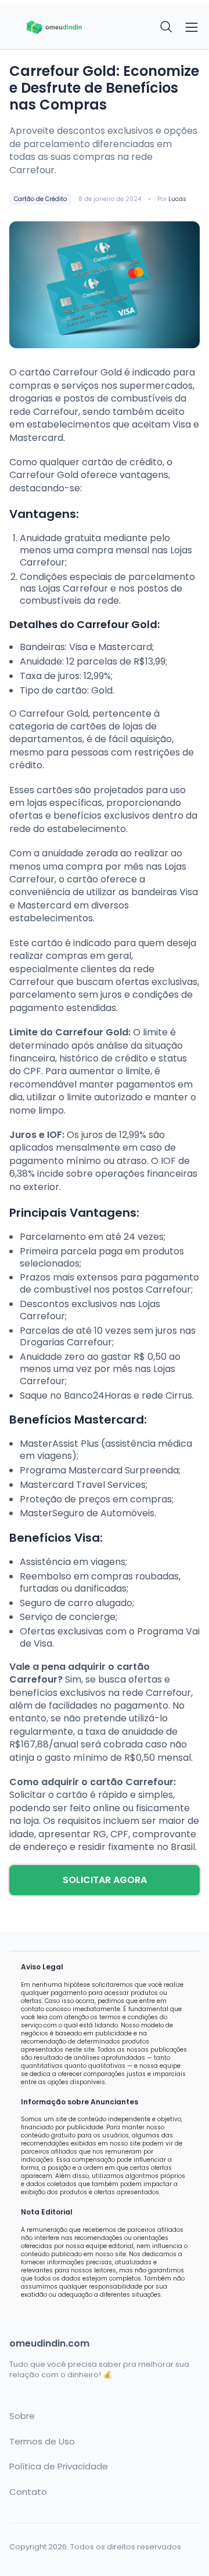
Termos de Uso (42, 2442)
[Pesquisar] (167, 27)
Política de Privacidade (59, 2466)
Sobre (22, 2416)
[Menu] (192, 27)
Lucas (177, 199)
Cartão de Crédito (40, 199)
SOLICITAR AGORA (105, 1880)
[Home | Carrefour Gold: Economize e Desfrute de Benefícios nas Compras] (53, 27)
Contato (28, 2492)
